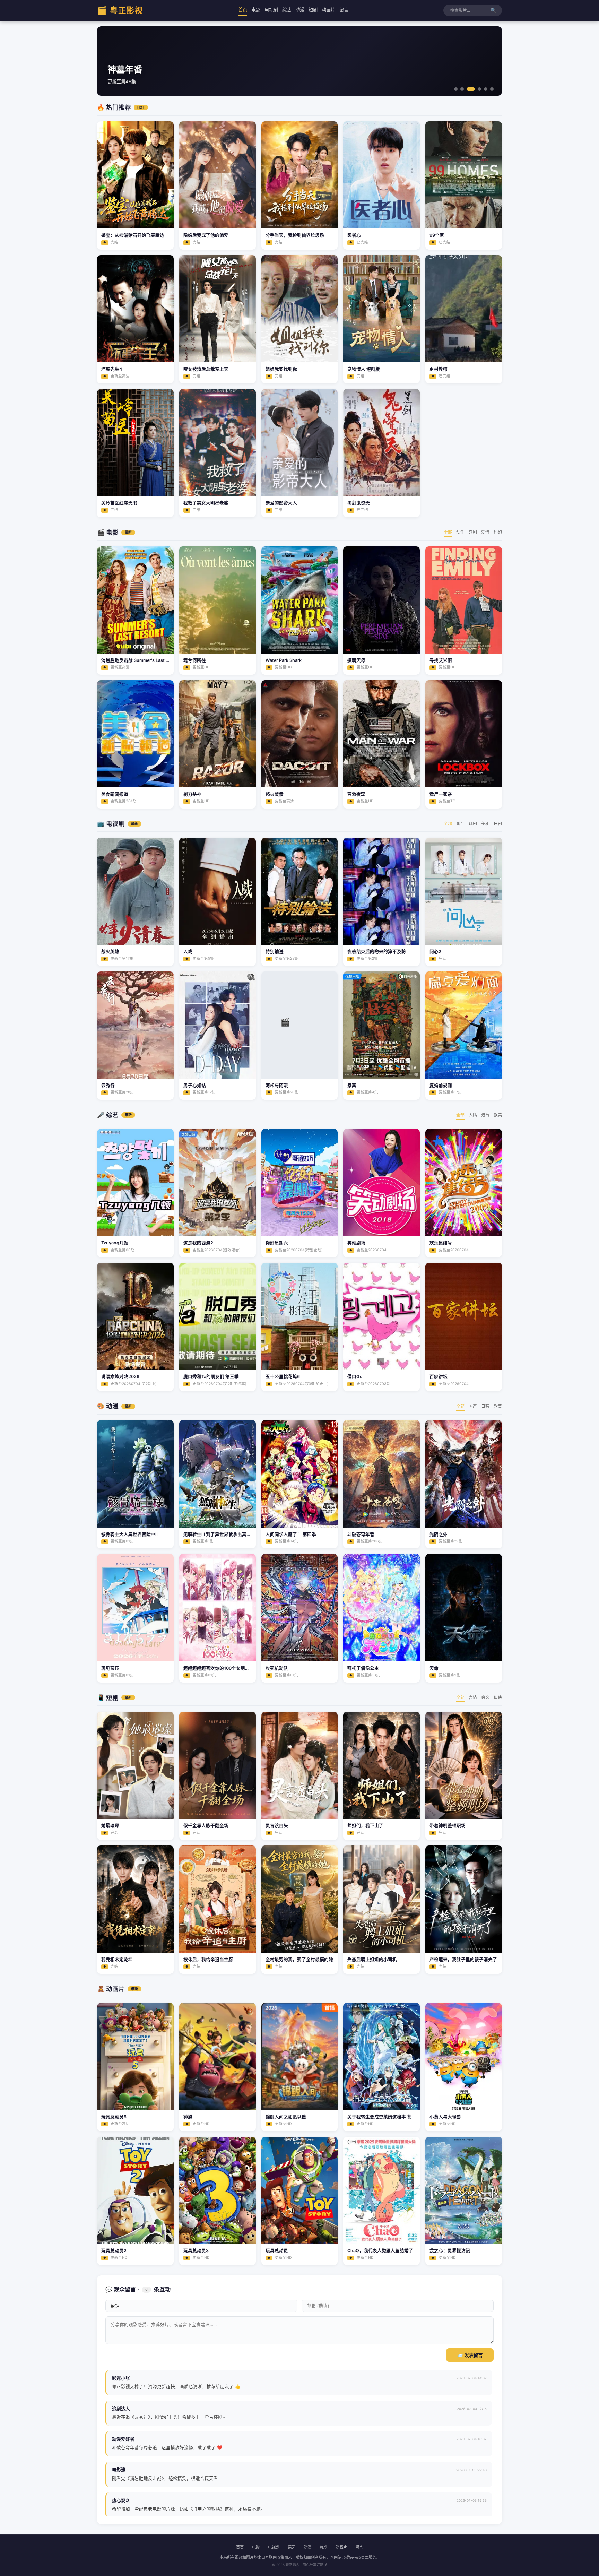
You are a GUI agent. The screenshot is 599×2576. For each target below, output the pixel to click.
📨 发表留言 (470, 2355)
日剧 (498, 824)
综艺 (287, 10)
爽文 (485, 1697)
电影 (256, 10)
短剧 (313, 10)
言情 (473, 1697)
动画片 (328, 10)
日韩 (485, 1406)
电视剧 (271, 10)
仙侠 (498, 1697)
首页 (243, 10)
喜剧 (473, 532)
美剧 (485, 824)
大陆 (473, 1115)
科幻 (498, 532)
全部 (448, 532)
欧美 (498, 1115)
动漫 (300, 10)
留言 (344, 10)
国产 (460, 824)
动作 (460, 532)
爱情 (485, 532)
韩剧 (473, 824)
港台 (485, 1115)
